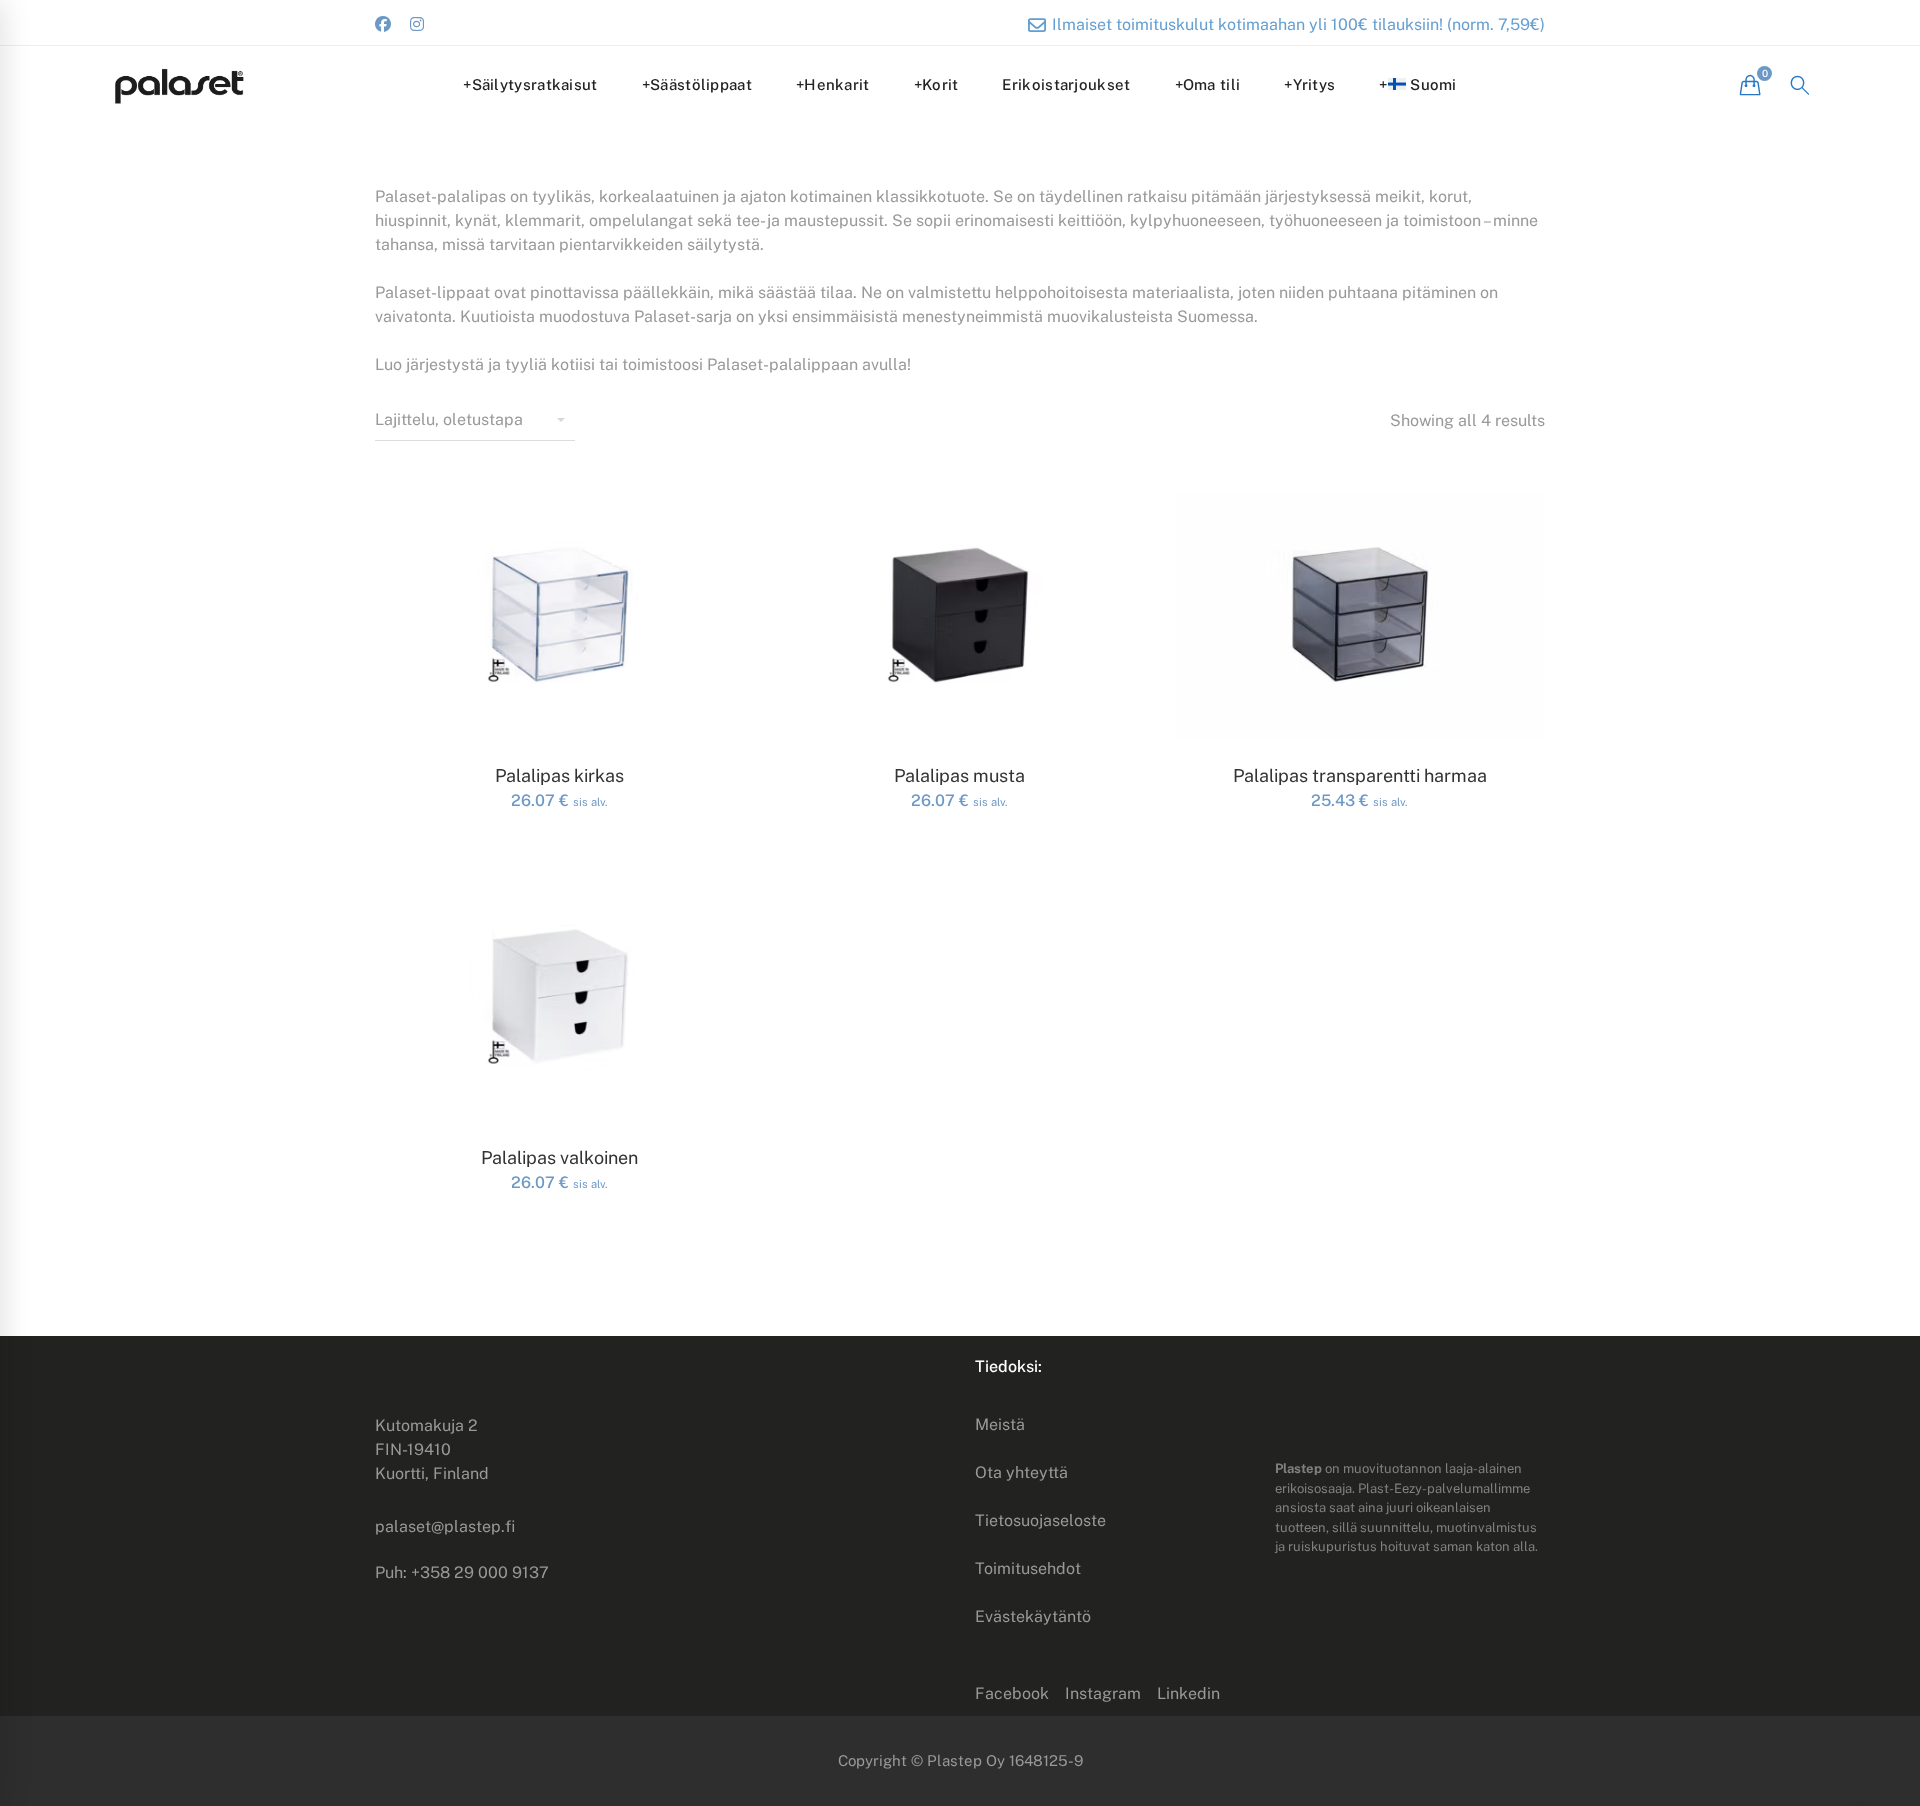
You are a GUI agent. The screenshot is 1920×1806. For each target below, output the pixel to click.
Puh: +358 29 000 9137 (462, 1572)
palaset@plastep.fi (445, 1526)
